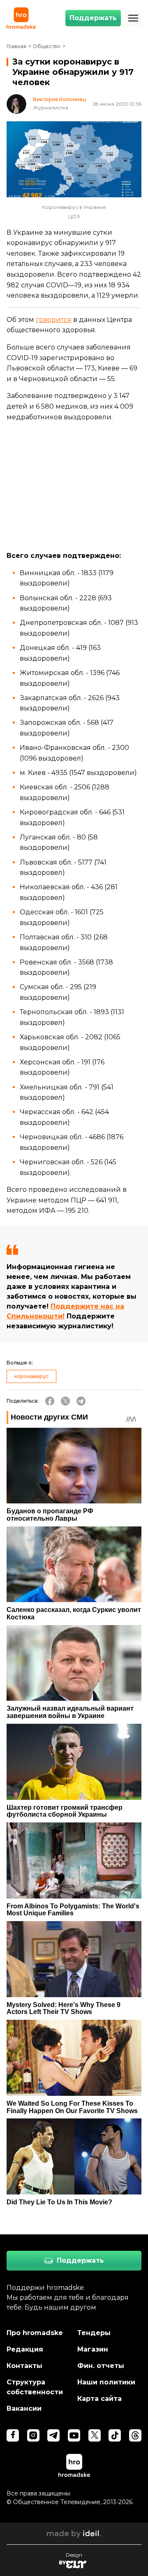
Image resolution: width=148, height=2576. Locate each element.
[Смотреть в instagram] (33, 2435)
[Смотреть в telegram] (53, 2435)
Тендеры (94, 2333)
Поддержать (93, 18)
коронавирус (31, 1376)
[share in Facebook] (50, 1401)
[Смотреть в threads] (135, 2435)
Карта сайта (99, 2399)
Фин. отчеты (101, 2366)
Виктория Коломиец (59, 99)
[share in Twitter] (65, 1401)
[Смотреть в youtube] (74, 2435)
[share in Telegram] (81, 1401)
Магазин (93, 2349)
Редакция (25, 2349)
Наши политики (106, 2382)
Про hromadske (35, 2333)
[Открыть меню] (133, 18)
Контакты (24, 2366)
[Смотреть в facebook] (13, 2435)
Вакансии (24, 2408)
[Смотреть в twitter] (95, 2435)
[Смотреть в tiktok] (115, 2435)
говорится (54, 320)
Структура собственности (35, 2387)
